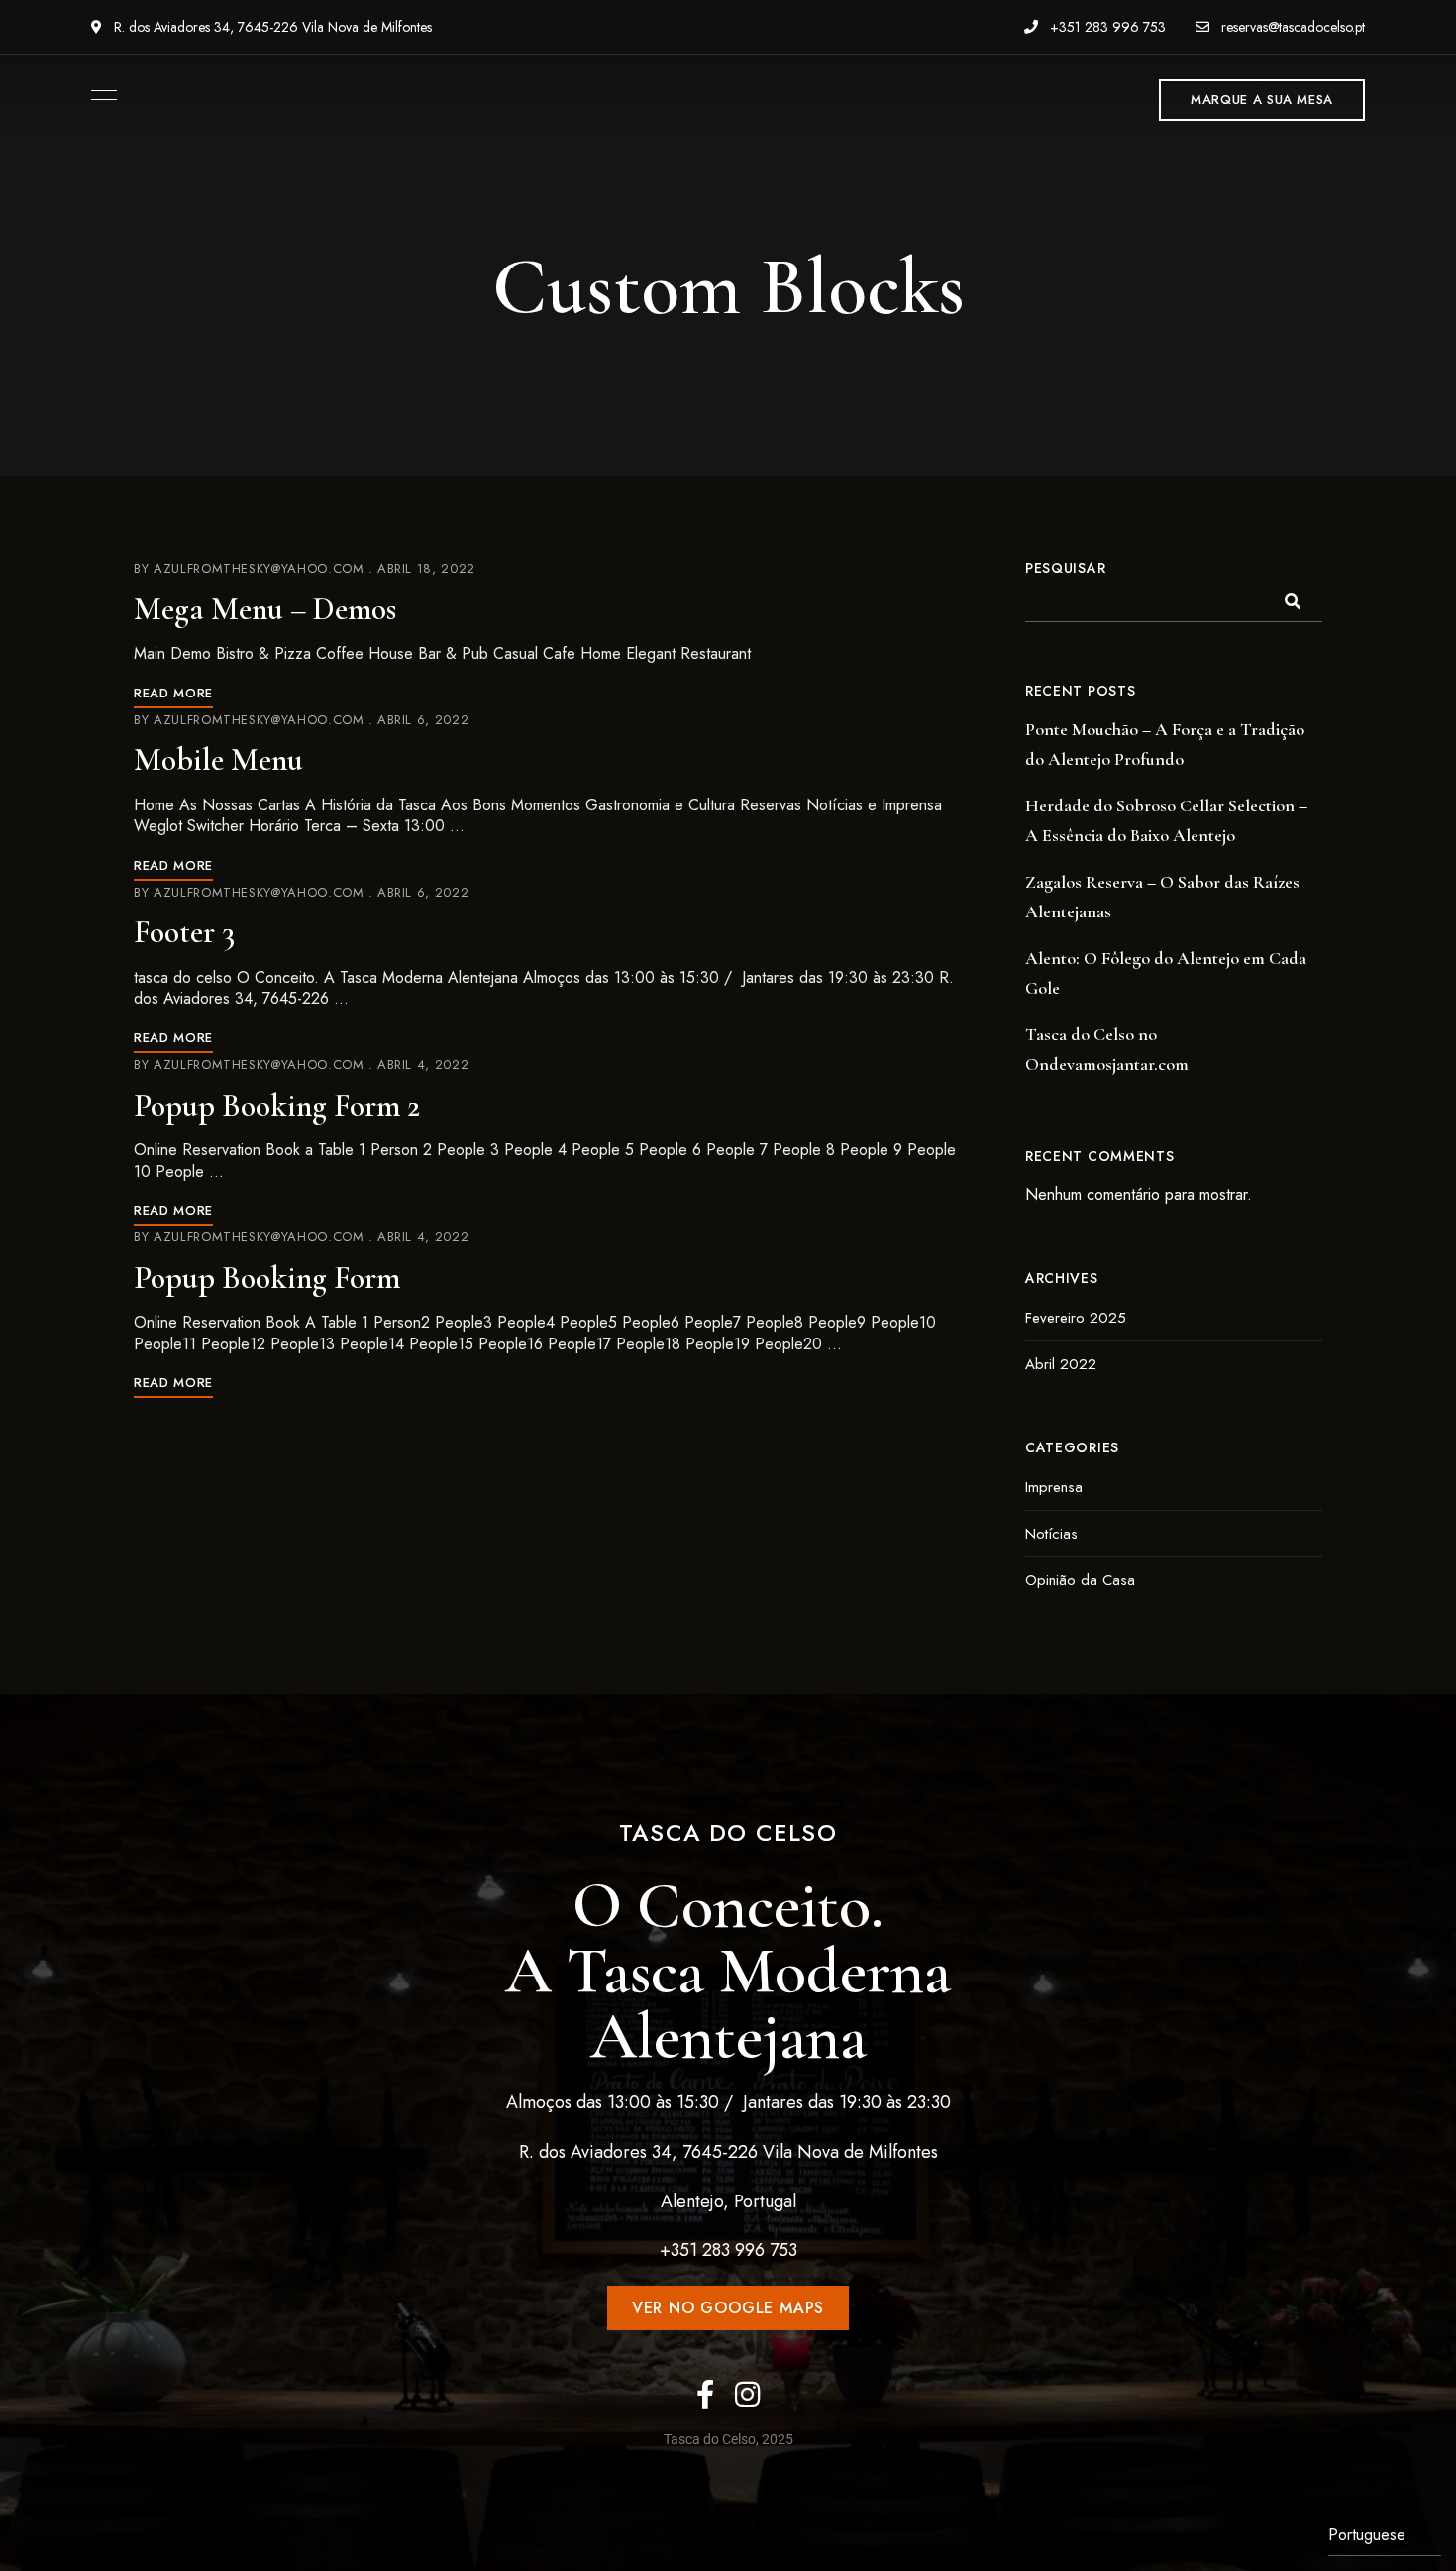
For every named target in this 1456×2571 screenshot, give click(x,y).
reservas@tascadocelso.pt (1291, 27)
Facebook (705, 2394)
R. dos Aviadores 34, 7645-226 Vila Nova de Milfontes (271, 27)
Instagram (747, 2394)
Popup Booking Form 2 (277, 1105)
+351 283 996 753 (1106, 27)
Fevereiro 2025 (1076, 1318)
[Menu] (99, 95)
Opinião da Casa (1080, 1580)
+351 (681, 2250)
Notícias (1051, 1534)
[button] (1262, 100)
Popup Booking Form (267, 1278)
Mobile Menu (218, 759)
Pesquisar (1065, 568)
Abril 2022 (1061, 1364)
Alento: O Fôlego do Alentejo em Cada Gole (1166, 973)
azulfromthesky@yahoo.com (259, 568)
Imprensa (1054, 1487)
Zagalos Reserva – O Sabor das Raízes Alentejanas (1162, 897)
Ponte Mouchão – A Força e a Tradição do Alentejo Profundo (1165, 744)
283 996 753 (750, 2250)
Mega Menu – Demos (265, 609)
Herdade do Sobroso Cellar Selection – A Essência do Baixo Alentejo (1166, 820)
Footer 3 (184, 932)
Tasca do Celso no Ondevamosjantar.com (1107, 1049)
